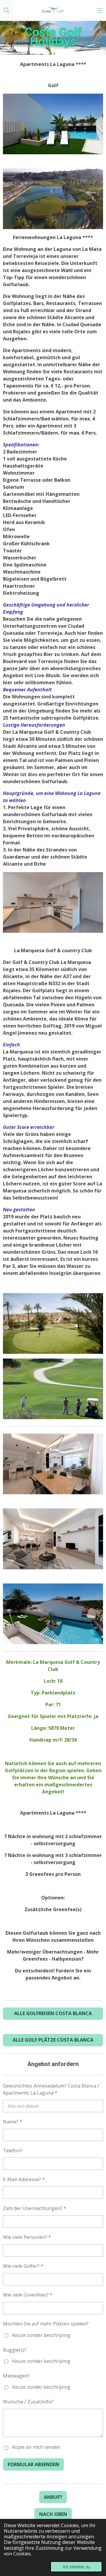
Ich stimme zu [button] (76, 2567)
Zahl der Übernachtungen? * (35, 2208)
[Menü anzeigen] (100, 10)
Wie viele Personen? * (27, 2237)
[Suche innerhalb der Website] (6, 10)
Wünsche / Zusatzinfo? (28, 2402)
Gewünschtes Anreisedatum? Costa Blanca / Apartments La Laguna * (51, 2089)
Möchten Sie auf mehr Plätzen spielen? (46, 2324)
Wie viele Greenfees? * (28, 2295)
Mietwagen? (16, 2376)
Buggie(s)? (15, 2350)
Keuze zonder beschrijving (41, 2335)
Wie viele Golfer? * (23, 2266)
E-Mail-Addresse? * (24, 2179)
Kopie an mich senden (36, 2447)
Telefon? (13, 2151)
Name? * (13, 2122)
